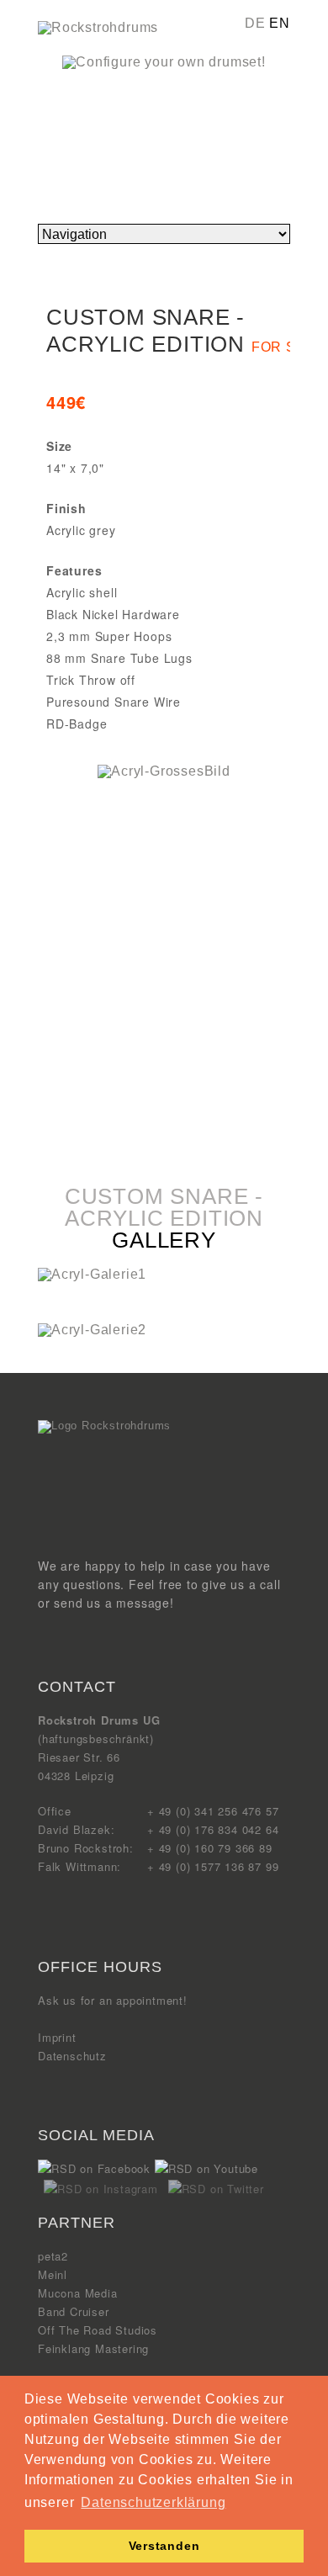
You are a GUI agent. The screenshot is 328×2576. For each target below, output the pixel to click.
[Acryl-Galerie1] (92, 1274)
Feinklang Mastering (93, 2348)
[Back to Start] (104, 1426)
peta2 (53, 2256)
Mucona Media (78, 2293)
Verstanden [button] (164, 2546)
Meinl (53, 2274)
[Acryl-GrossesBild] (164, 771)
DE (255, 23)
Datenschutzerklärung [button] (153, 2502)
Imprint (57, 2037)
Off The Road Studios (98, 2330)
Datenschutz (72, 2056)
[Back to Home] (98, 27)
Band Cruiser (74, 2311)
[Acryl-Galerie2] (92, 1330)
